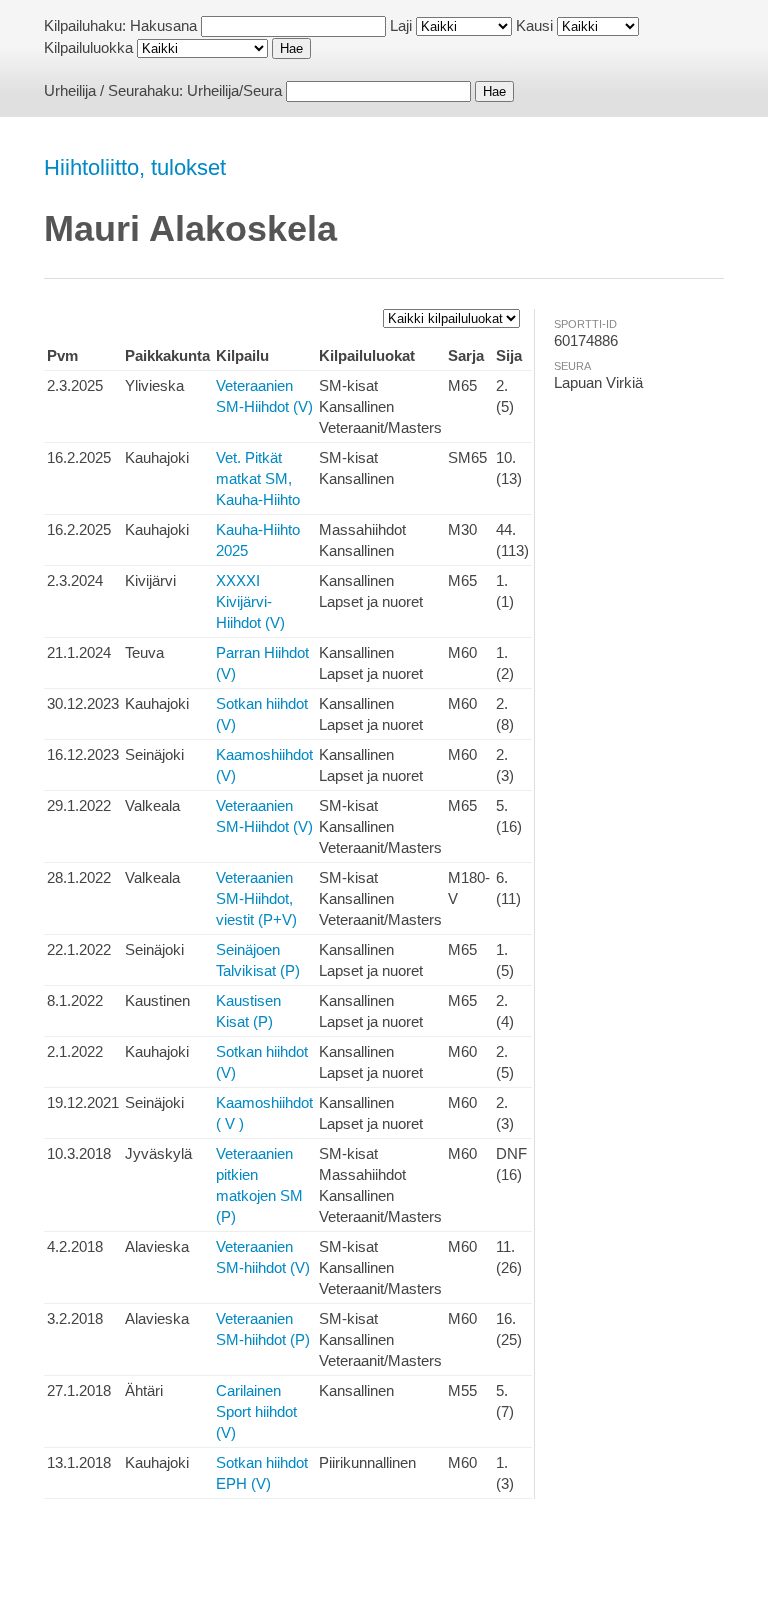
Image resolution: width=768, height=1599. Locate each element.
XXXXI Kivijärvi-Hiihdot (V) (250, 601)
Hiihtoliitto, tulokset (135, 167)
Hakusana (163, 25)
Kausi (534, 25)
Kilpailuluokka (88, 47)
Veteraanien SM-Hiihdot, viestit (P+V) (256, 898)
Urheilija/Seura (234, 90)
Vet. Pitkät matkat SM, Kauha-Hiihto (258, 478)
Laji (401, 25)
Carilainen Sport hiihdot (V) (256, 1411)
